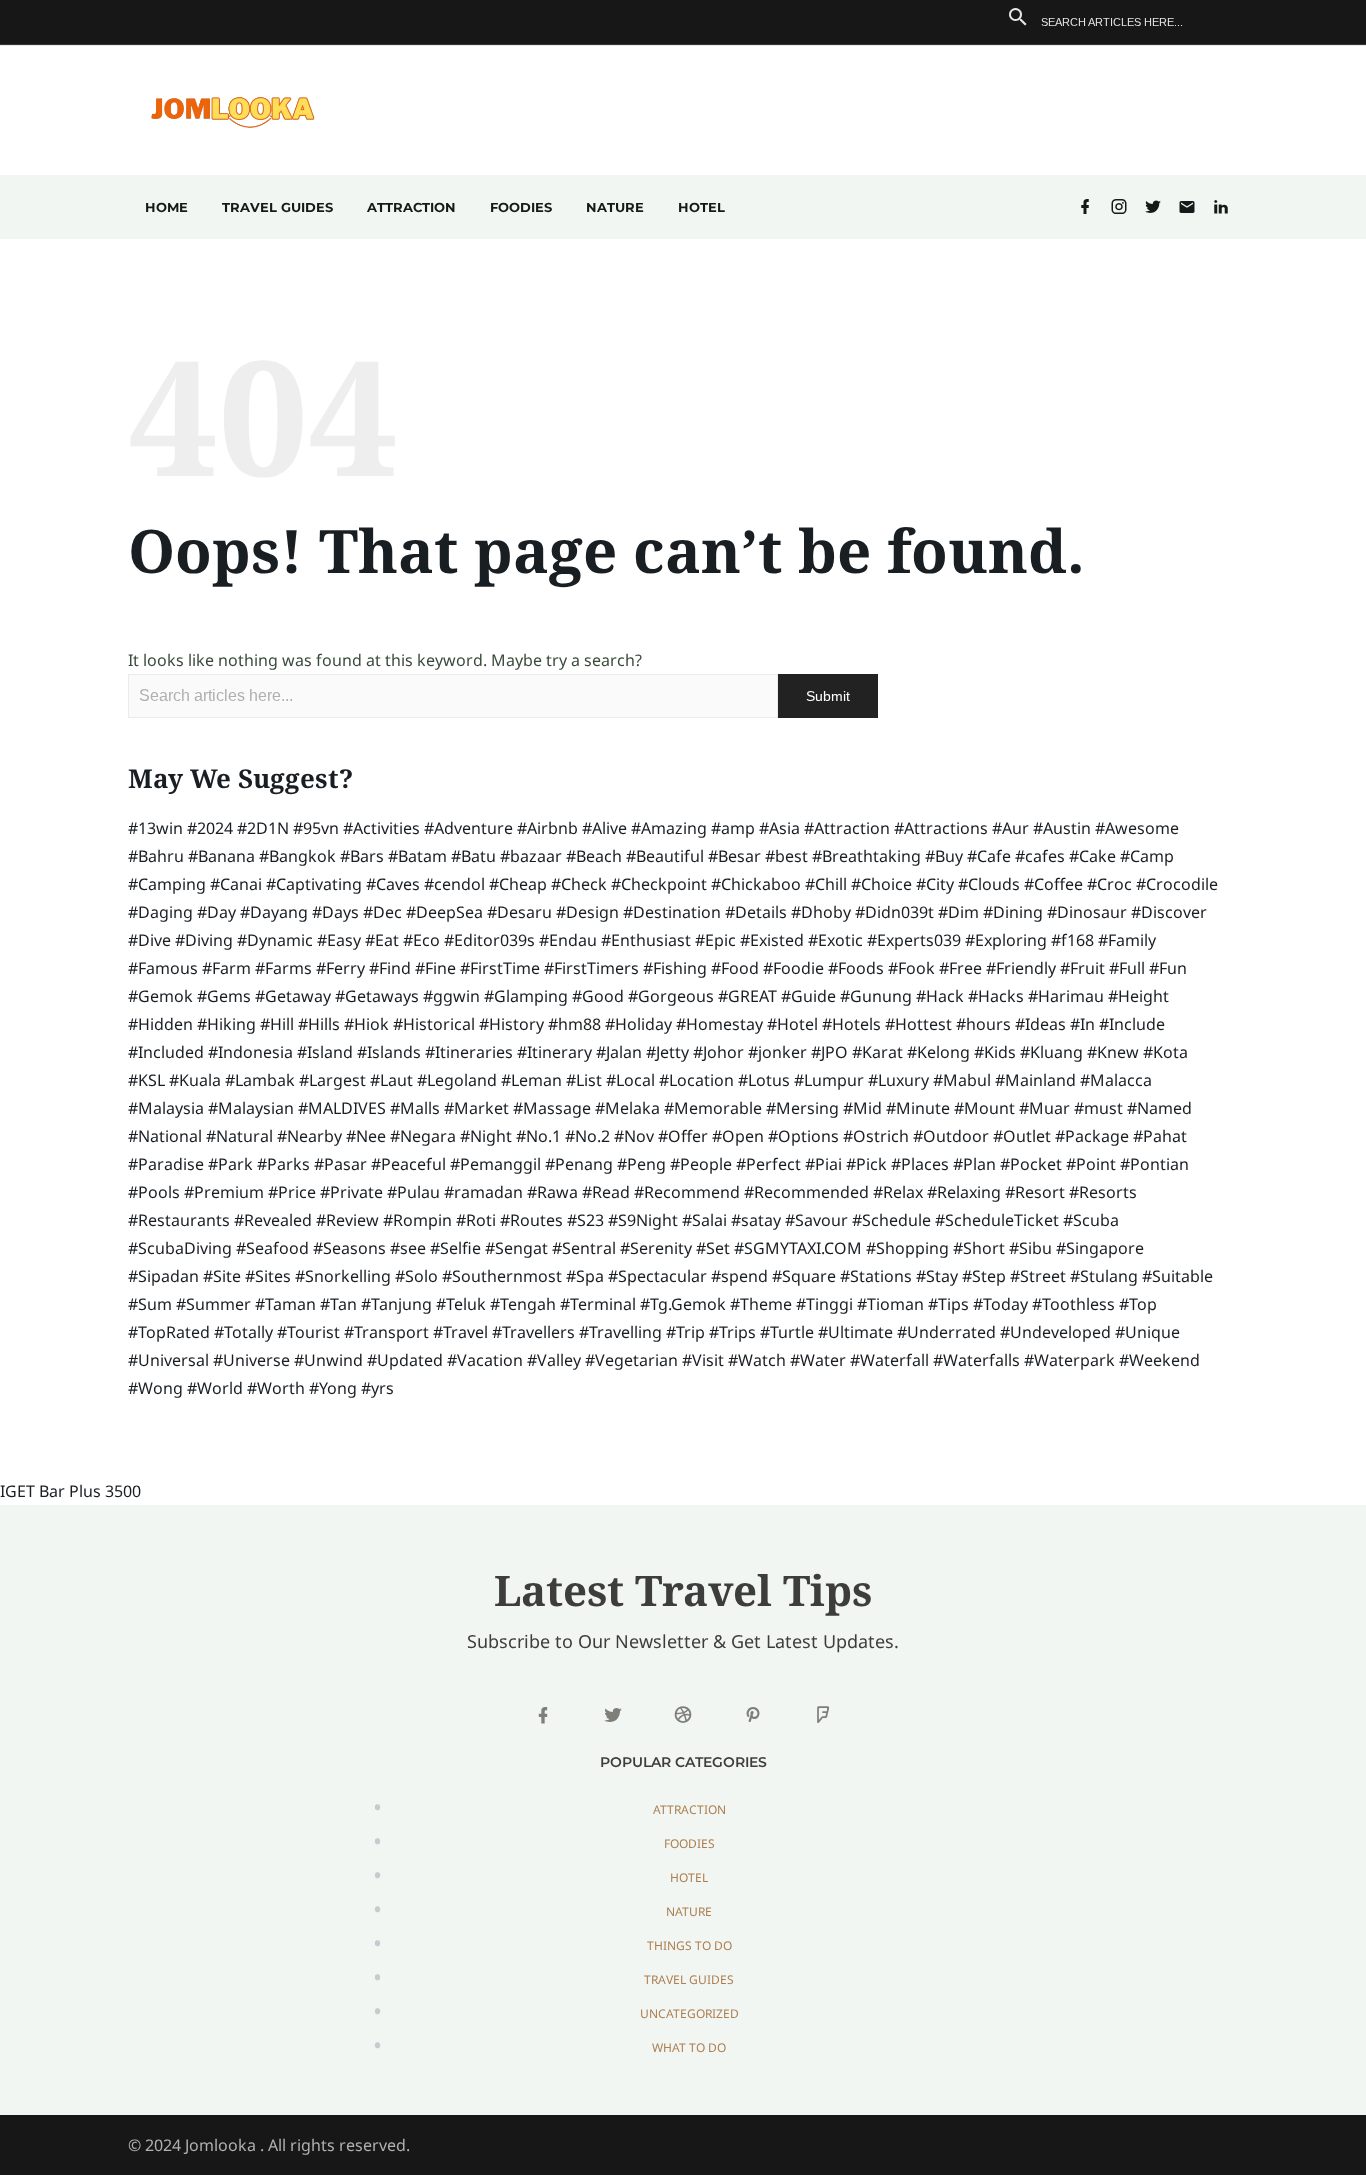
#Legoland (457, 1080)
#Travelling (620, 1332)
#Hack (940, 996)
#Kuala (195, 1080)
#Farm (226, 968)
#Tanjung (396, 1304)
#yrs (377, 1388)
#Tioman (890, 1304)
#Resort (1035, 1192)
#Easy (339, 940)
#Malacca (1116, 1080)
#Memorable (713, 1108)
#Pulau (413, 1192)
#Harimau (1066, 996)
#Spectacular (657, 1276)
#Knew (1113, 1052)
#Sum (150, 1304)
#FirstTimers (591, 968)
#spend (739, 1276)
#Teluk (461, 1304)
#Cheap (518, 884)
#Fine (435, 968)
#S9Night (643, 1220)
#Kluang (1051, 1052)
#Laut (391, 1080)
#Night (486, 1136)
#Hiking (226, 1024)
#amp (733, 828)
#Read (606, 1192)
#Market (476, 1108)
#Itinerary (554, 1052)
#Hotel (792, 1024)
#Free (960, 968)
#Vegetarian (631, 1360)
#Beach (594, 856)
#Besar (734, 856)
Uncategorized (689, 2013)
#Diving (204, 940)
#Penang (579, 1164)
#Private (351, 1192)
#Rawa (552, 1192)
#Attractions (941, 828)
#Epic (715, 940)
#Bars (362, 856)
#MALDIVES (342, 1108)
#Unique (1147, 1332)
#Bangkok (297, 856)
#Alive (604, 828)
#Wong (155, 1388)
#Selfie (455, 1248)
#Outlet (1022, 1136)
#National (165, 1136)
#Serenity (656, 1248)
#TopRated (169, 1332)
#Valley (554, 1360)
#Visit (703, 1360)
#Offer (683, 1136)
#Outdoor (951, 1136)
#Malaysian (251, 1108)
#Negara (423, 1136)
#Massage (552, 1108)
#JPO (829, 1052)
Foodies (521, 207)
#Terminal (598, 1304)
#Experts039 (914, 940)
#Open (738, 1136)
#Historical (434, 1024)
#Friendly (1021, 968)
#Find (390, 968)
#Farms (283, 968)
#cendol (454, 884)
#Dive (149, 940)
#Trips (732, 1332)
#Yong (333, 1388)
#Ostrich (876, 1136)
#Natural (239, 1136)
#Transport (386, 1332)
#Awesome (1137, 828)
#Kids (995, 1052)
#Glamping (526, 996)
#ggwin (451, 996)
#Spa (585, 1276)
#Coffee (1053, 884)
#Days (335, 912)
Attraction (411, 207)
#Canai (236, 884)
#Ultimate (855, 1332)
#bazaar (531, 856)
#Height (1138, 996)
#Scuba (1091, 1220)
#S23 (585, 1220)
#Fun (1168, 968)
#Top (1138, 1304)
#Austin (1062, 828)
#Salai (704, 1220)
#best (786, 856)
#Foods (856, 968)
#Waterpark (1069, 1360)
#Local (630, 1080)
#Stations (876, 1276)
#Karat (877, 1052)
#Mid (862, 1108)
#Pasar (340, 1164)
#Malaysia (166, 1108)
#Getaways (377, 996)
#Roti (476, 1220)
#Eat (382, 940)
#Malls (415, 1108)
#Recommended (806, 1192)
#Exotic (835, 940)
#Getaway (293, 996)
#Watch (757, 1360)
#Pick (866, 1164)
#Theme (761, 1304)
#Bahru (156, 856)
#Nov (634, 1136)
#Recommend (687, 1192)
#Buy (944, 856)
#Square (804, 1276)
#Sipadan (163, 1276)
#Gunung (876, 996)
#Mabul (962, 1080)
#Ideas (1040, 1024)
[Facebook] (1085, 207)
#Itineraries (469, 1052)
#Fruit (1082, 968)
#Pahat (1160, 1136)
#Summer (213, 1304)
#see (408, 1248)
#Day (216, 912)
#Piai (823, 1164)
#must (1098, 1108)
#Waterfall (889, 1360)
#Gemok (160, 996)
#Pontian (1154, 1164)
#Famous (163, 968)
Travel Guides (277, 207)
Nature (615, 207)
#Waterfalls (976, 1360)
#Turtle (787, 1332)
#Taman (285, 1304)
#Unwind (328, 1360)
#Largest (332, 1080)
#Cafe (989, 856)
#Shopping (907, 1248)
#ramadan (483, 1192)
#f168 (1072, 940)
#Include (1132, 1024)
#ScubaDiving (180, 1248)
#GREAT (747, 996)
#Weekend (1159, 1360)
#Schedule (891, 1220)
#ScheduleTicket (997, 1220)
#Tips (948, 1304)
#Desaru (519, 912)
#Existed (772, 940)
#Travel (460, 1332)
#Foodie (793, 968)
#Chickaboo (756, 884)
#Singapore (1100, 1248)
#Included (166, 1052)
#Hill (277, 1024)
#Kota (1165, 1052)
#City (935, 884)
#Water (818, 1360)
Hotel (701, 207)
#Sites (268, 1276)
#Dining (1013, 912)
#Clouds (989, 884)
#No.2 (587, 1136)
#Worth (276, 1388)
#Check (579, 884)
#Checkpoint (659, 884)
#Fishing (675, 968)
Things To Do (689, 1945)
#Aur (1010, 828)
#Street (1038, 1276)
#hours (983, 1024)
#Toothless (1073, 1304)
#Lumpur (829, 1080)
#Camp (1147, 856)
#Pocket (1031, 1164)
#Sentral (584, 1248)
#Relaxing (964, 1192)
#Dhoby (821, 912)
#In (1082, 1024)
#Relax (898, 1192)
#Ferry (340, 968)
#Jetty (667, 1052)
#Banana (221, 856)
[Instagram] (1119, 207)
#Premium (224, 1192)
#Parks (283, 1164)
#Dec (382, 912)
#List (584, 1080)
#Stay (937, 1276)
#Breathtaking (866, 856)
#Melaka (627, 1108)
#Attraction (847, 828)
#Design (587, 912)
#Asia (779, 828)
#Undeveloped (1055, 1332)
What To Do (689, 2047)
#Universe (251, 1360)
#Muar (1044, 1108)
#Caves (393, 884)
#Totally (243, 1332)
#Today (1000, 1304)
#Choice (881, 884)
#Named (1159, 1108)
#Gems (224, 996)
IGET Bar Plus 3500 (70, 1491)
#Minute (918, 1108)
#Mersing (802, 1108)
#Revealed (273, 1220)
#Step (984, 1276)
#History (511, 1024)
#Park (230, 1164)
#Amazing (669, 828)
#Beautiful (665, 856)
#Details (756, 912)
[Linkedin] (1221, 207)
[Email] (1187, 207)
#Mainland (1035, 1080)
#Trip (685, 1332)
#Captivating (314, 884)
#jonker (777, 1052)
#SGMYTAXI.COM (798, 1248)
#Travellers (533, 1332)
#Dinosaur (1087, 912)
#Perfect (768, 1164)
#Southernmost (502, 1276)
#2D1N (263, 828)
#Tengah (523, 1304)
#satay (756, 1220)
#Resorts (1103, 1192)
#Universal (168, 1360)
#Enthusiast (646, 940)
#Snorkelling (343, 1276)
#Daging (160, 912)
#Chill (826, 884)
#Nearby (309, 1136)
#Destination (672, 912)
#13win (155, 828)
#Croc (1109, 884)
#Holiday (638, 1024)
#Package (1092, 1136)
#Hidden (160, 1024)
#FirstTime (500, 968)
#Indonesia (250, 1052)
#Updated (405, 1360)
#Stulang (1104, 1276)
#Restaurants (179, 1220)
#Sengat (516, 1248)
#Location (696, 1080)
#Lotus (764, 1080)
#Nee (366, 1136)
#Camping (167, 884)
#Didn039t (894, 912)
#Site (222, 1276)
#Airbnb (547, 828)
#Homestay (719, 1024)
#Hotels (851, 1024)
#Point (1091, 1164)
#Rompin (417, 1220)
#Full (1127, 968)
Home (166, 207)
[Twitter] (1153, 207)
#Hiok (366, 1024)
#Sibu (1030, 1248)
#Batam (417, 856)
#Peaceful (408, 1164)
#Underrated (946, 1332)
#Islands (389, 1052)
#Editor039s (489, 940)
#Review (347, 1220)
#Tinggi (824, 1304)
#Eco (421, 940)
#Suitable (1177, 1276)
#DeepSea (444, 912)
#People (701, 1164)
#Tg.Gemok (683, 1304)
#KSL (146, 1080)
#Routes (531, 1220)
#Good (598, 996)
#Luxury (898, 1080)
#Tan (338, 1304)
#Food (735, 968)
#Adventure (468, 828)
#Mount (984, 1108)
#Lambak (260, 1080)
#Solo (416, 1276)
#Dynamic (275, 940)
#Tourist (308, 1332)
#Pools (154, 1192)
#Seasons (349, 1248)
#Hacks (996, 996)
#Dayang (274, 912)
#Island (325, 1052)
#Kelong (938, 1052)
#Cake (1092, 856)
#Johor (718, 1052)
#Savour (816, 1220)
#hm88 (574, 1024)
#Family (1127, 940)
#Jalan (619, 1052)
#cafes (1040, 856)
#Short (979, 1248)
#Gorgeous (671, 996)
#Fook (911, 968)
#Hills (319, 1024)
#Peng (641, 1164)
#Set (713, 1248)
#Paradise (166, 1164)
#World (215, 1388)
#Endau (568, 940)
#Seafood (272, 1248)
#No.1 (538, 1136)
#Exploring (1006, 940)
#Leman (531, 1080)
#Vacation (485, 1360)
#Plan (974, 1164)
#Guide (808, 996)
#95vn (316, 828)
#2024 (210, 828)
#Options (803, 1136)
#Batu (473, 856)
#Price (292, 1192)
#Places (920, 1164)
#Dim (958, 912)
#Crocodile (1177, 884)
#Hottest (918, 1024)
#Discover (1169, 912)
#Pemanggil (495, 1164)
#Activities (381, 828)
